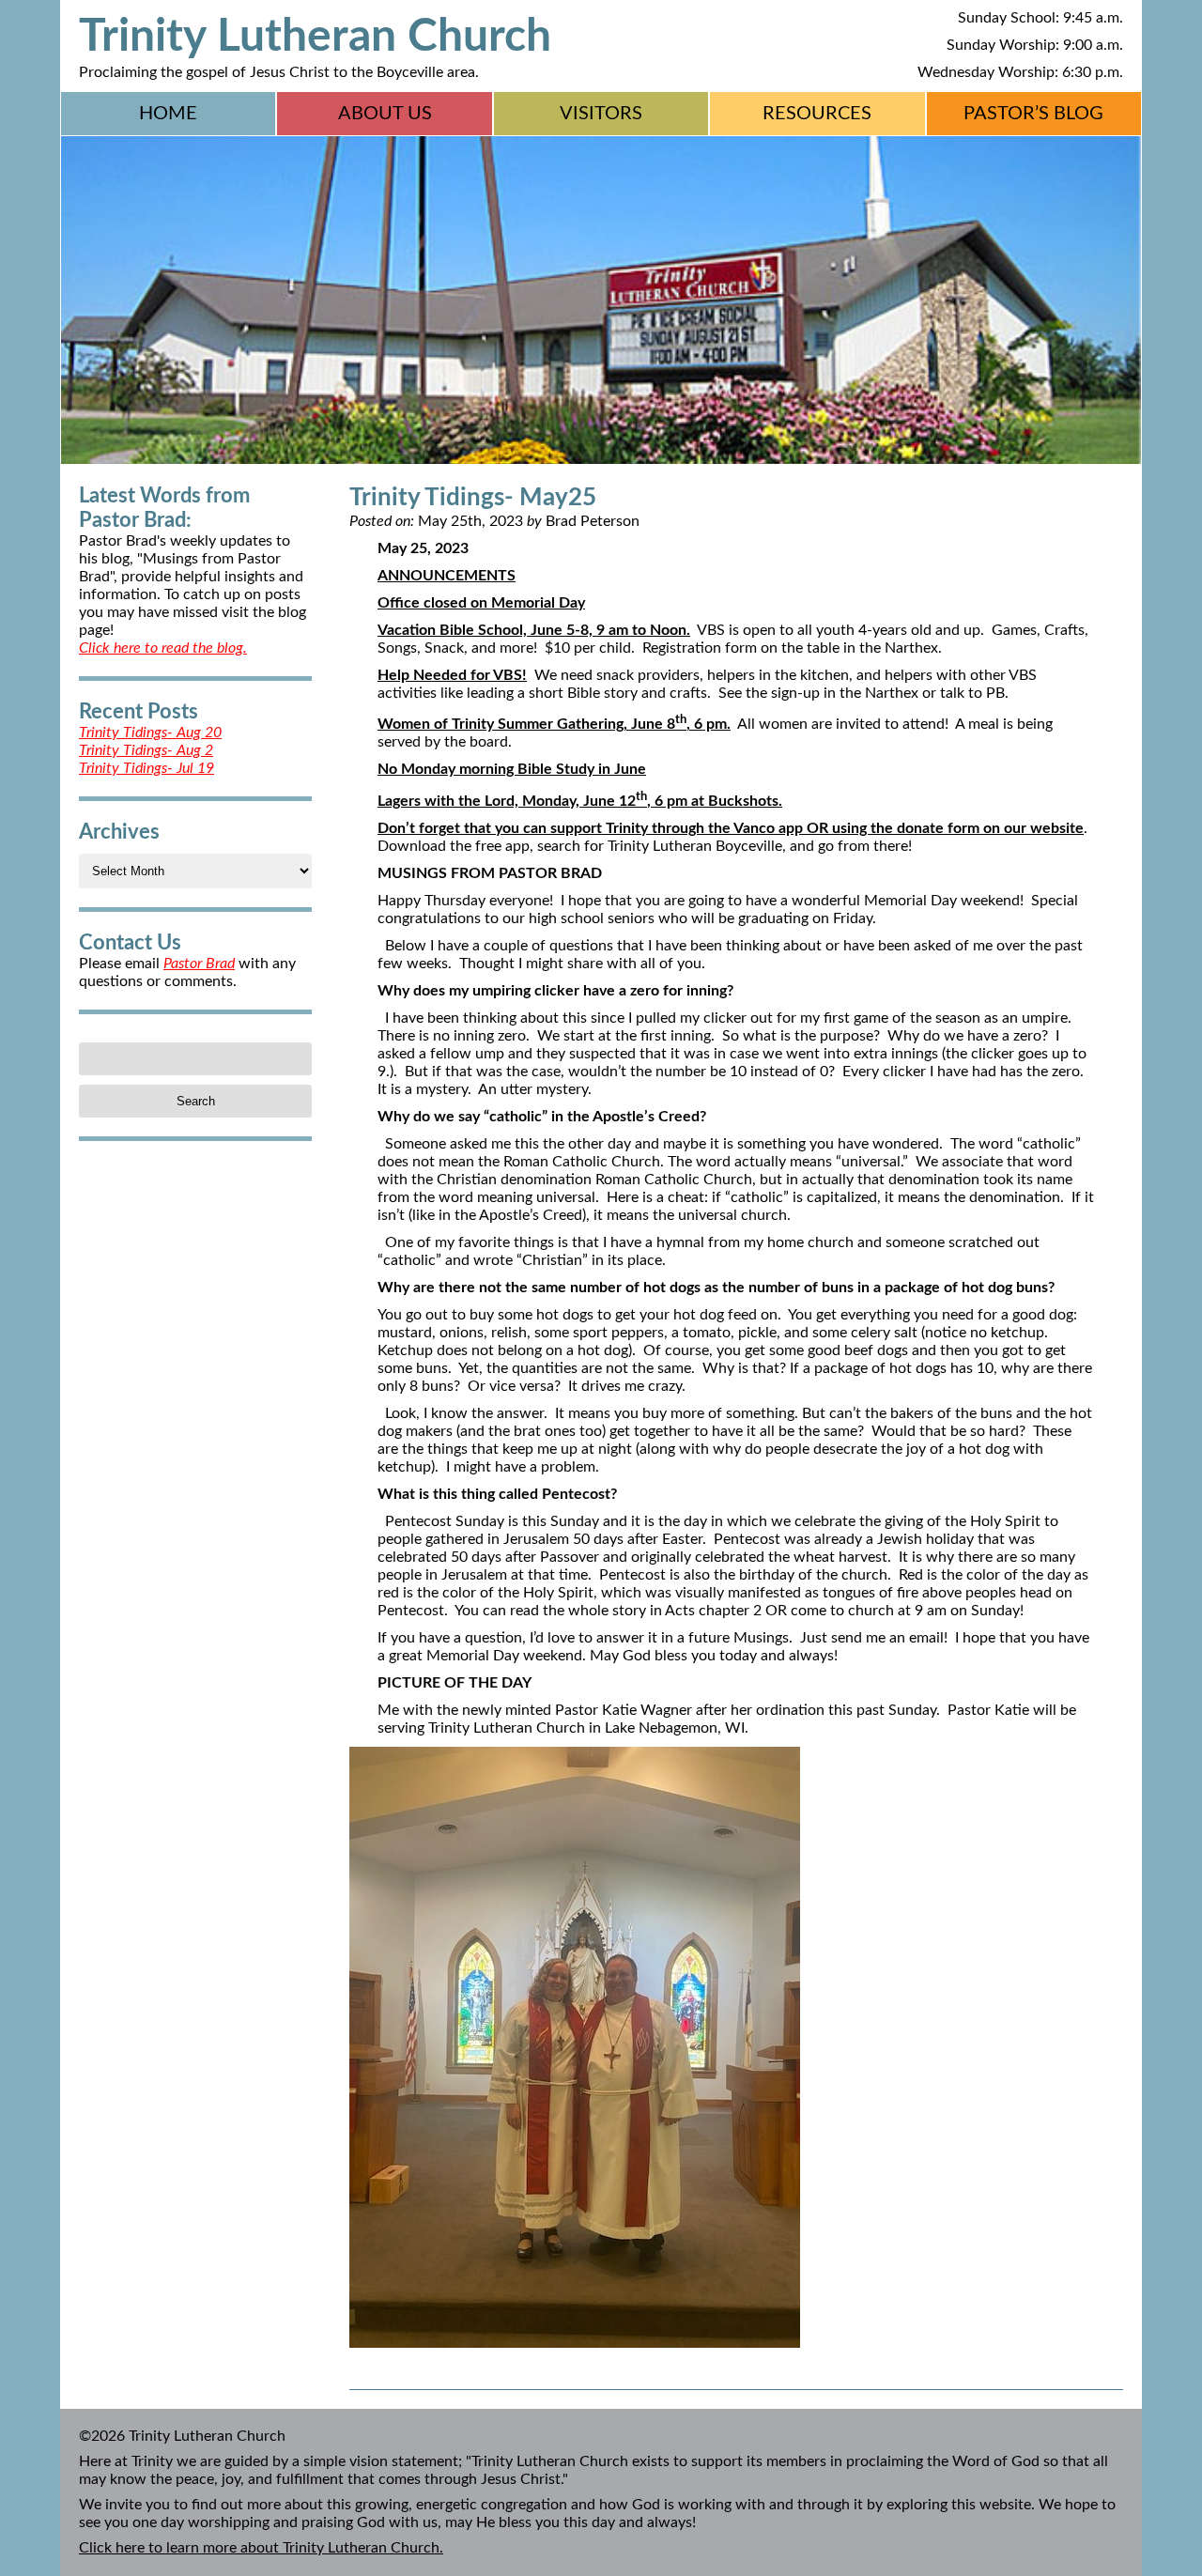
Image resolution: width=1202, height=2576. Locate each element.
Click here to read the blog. (163, 648)
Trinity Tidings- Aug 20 (150, 733)
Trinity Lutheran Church (315, 37)
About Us (385, 114)
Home (168, 114)
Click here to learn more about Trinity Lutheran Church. (261, 2548)
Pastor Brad (199, 964)
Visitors (601, 114)
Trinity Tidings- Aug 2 (146, 750)
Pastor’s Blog (1033, 114)
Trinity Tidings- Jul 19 (146, 768)
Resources (817, 114)
